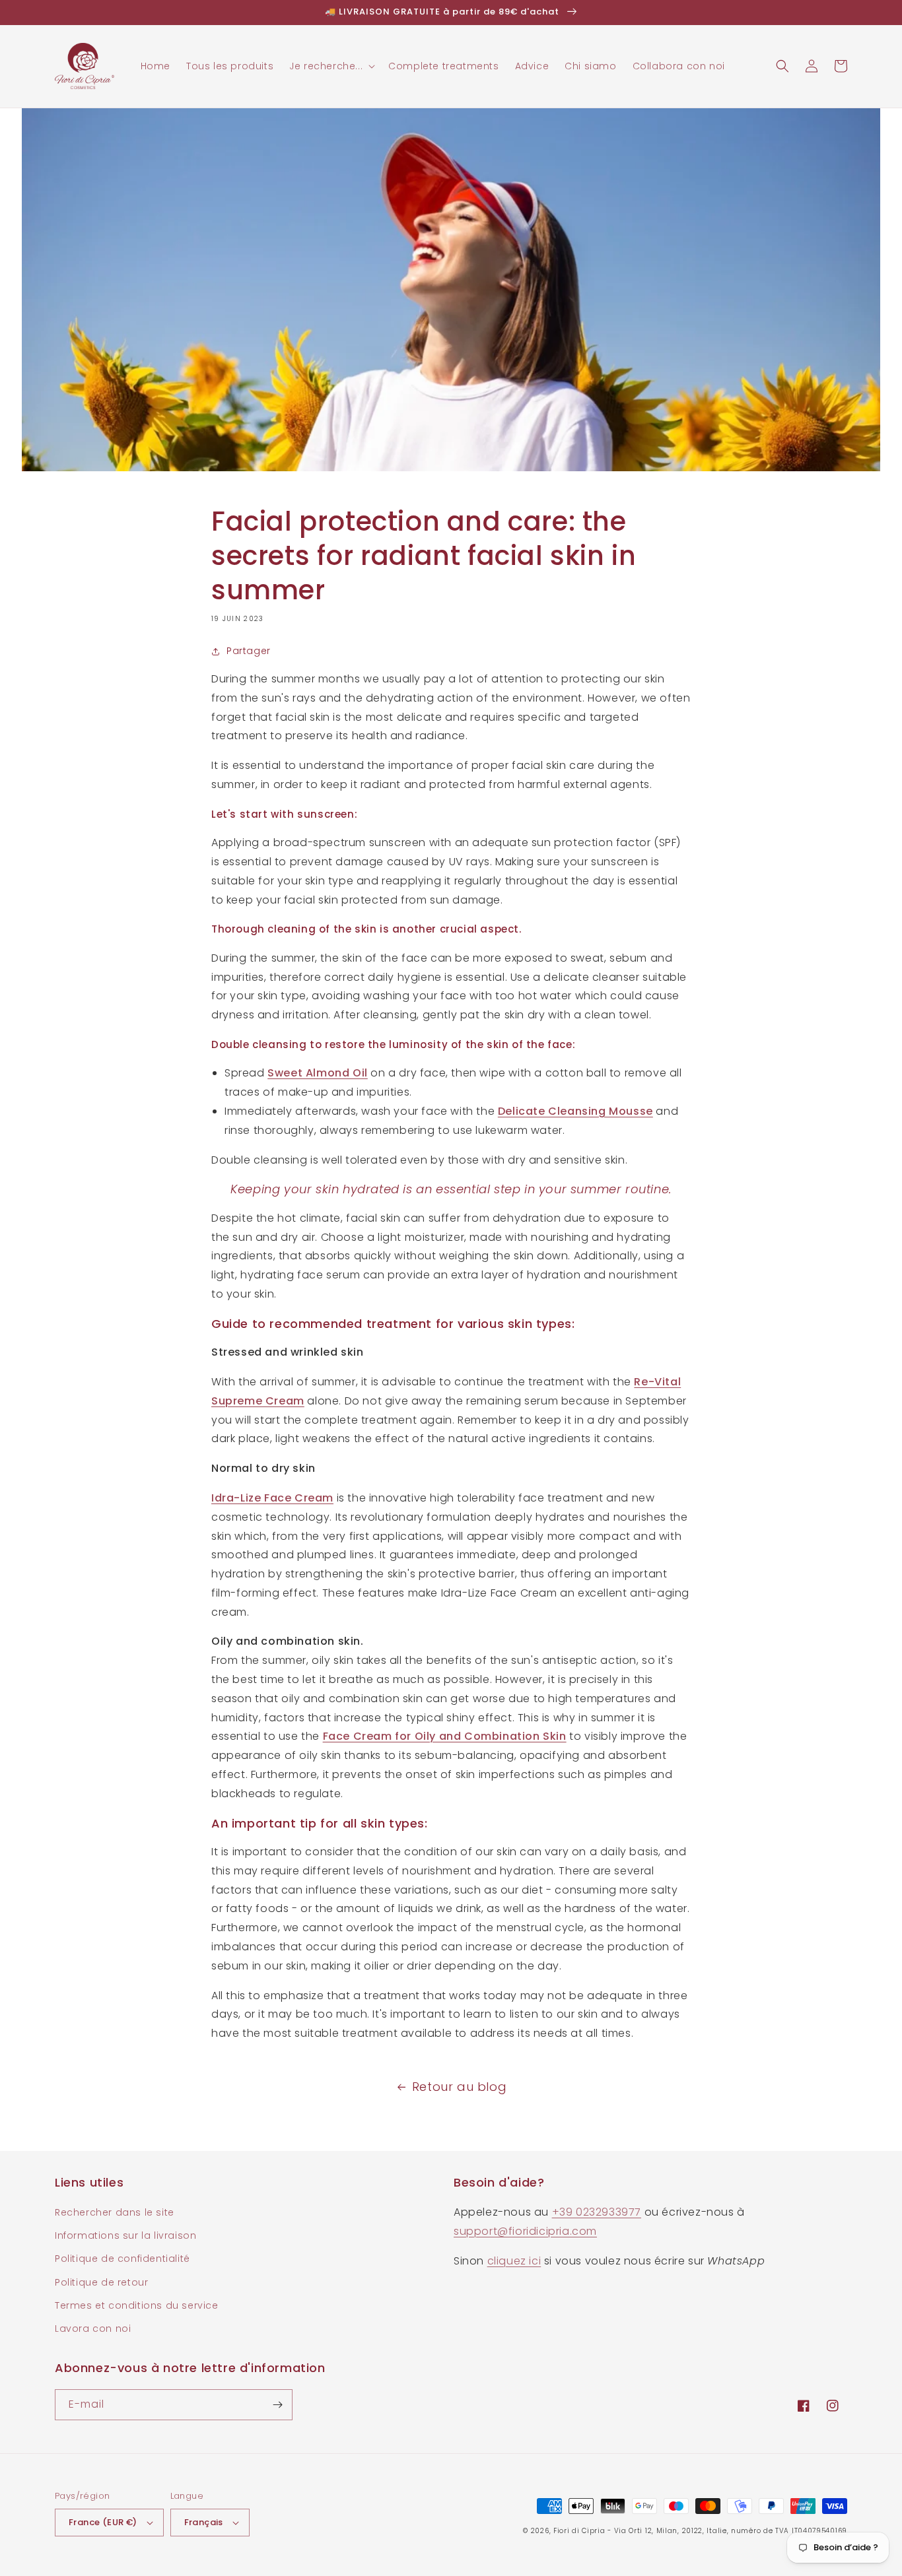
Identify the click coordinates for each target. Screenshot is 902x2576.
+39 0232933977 (597, 2212)
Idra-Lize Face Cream (272, 1498)
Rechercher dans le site (115, 2212)
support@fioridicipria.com (525, 2231)
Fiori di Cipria (579, 2531)
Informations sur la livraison (125, 2235)
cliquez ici (514, 2261)
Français (204, 2522)
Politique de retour (101, 2282)
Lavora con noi (93, 2328)
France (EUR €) (103, 2522)
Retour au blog (459, 2087)
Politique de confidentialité (122, 2259)
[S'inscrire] (277, 2405)
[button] (331, 66)
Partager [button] (249, 651)
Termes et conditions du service (137, 2305)
